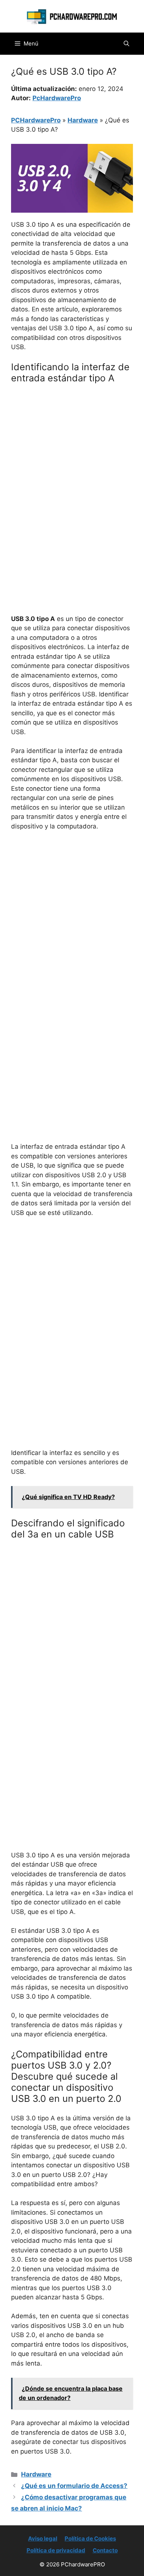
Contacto (105, 2550)
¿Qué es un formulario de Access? (74, 2486)
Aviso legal (43, 2538)
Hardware (83, 120)
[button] (126, 44)
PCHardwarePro (36, 120)
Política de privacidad (56, 2550)
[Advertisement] (72, 465)
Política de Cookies (90, 2538)
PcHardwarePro (57, 98)
